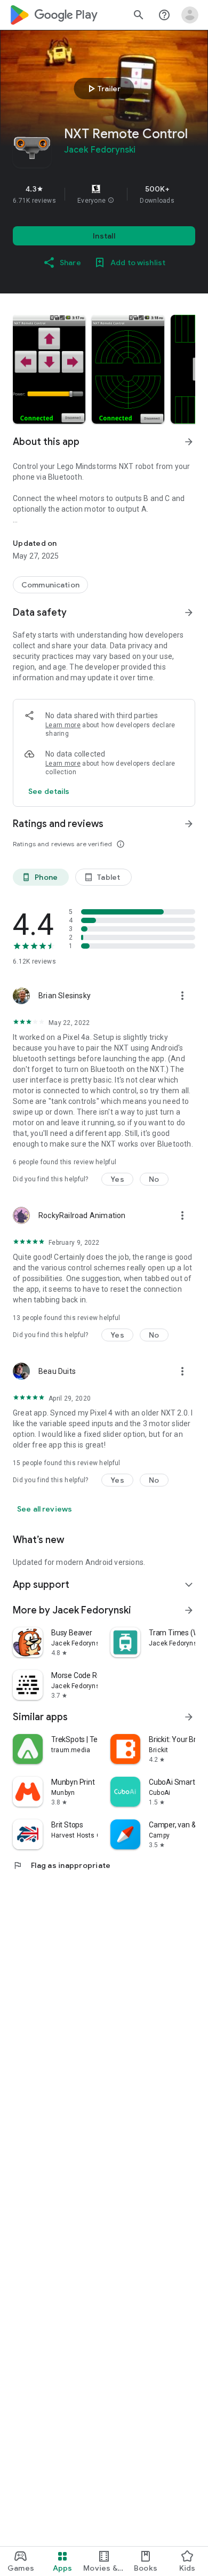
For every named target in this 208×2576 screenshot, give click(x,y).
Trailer (103, 89)
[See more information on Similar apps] (189, 1717)
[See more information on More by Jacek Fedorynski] (189, 1610)
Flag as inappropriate (62, 1865)
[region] (104, 194)
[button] (111, 201)
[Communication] (50, 585)
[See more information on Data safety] (189, 613)
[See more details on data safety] (49, 791)
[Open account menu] (190, 15)
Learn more (63, 725)
